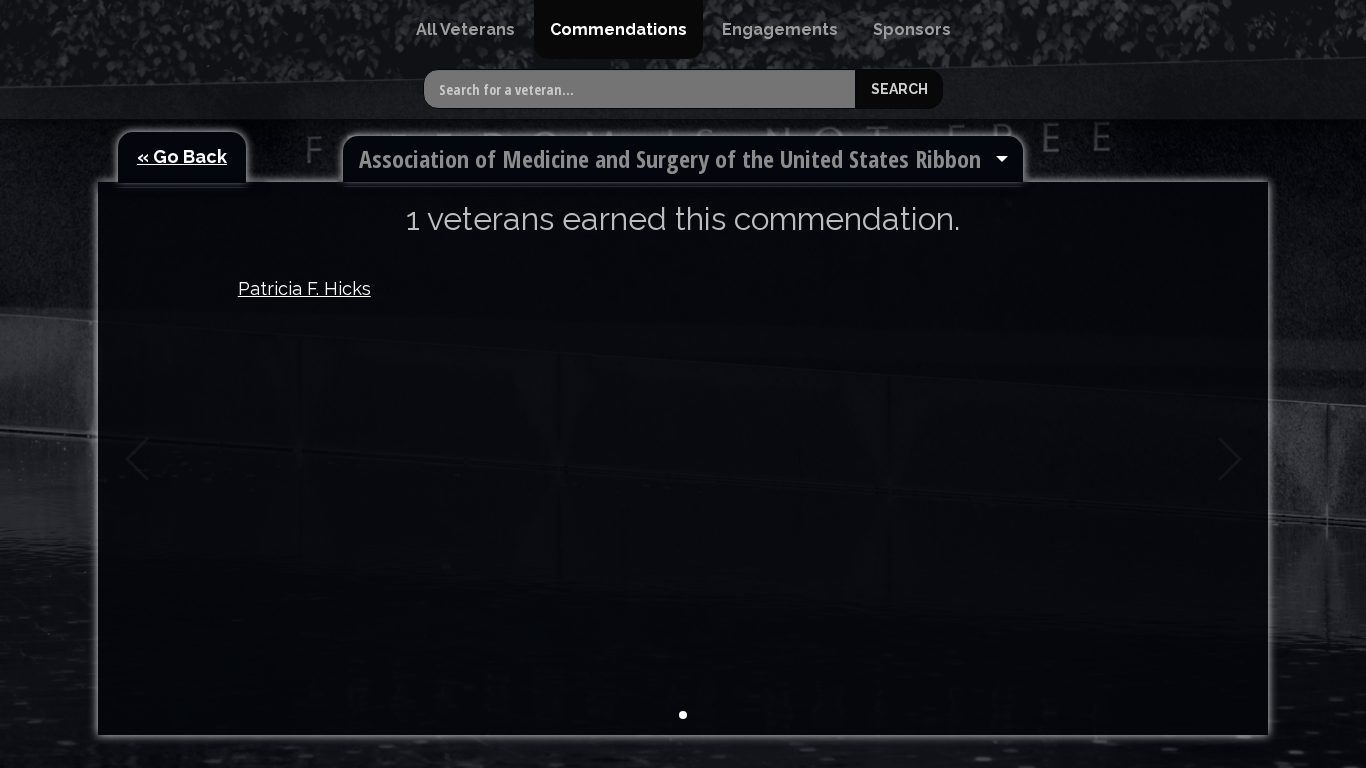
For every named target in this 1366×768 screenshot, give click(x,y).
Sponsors (912, 29)
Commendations (618, 29)
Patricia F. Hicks (304, 288)
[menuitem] (465, 29)
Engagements (780, 29)
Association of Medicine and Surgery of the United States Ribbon (670, 158)
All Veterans (465, 29)
